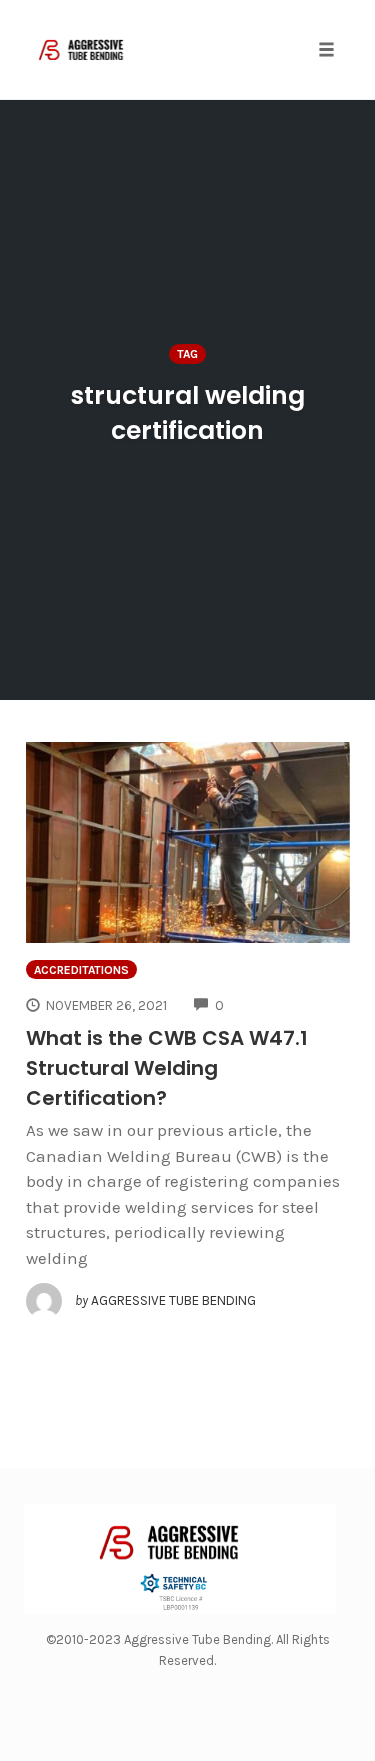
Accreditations (81, 970)
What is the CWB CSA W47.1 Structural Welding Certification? (167, 1068)
